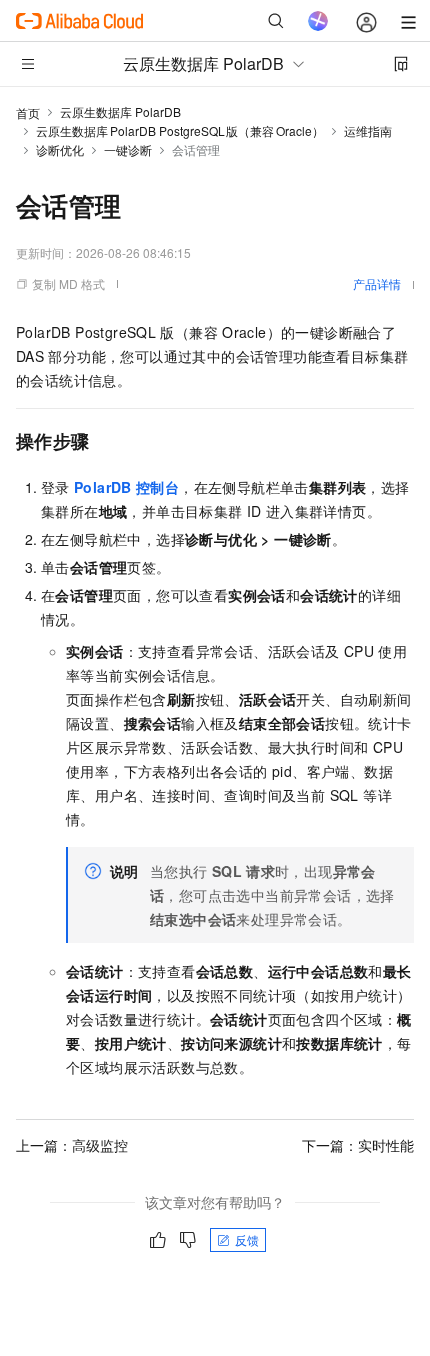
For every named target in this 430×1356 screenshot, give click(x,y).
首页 (28, 112)
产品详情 (377, 283)
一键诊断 (128, 149)
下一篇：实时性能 (358, 1145)
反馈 (247, 1239)
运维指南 (368, 130)
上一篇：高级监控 (72, 1145)
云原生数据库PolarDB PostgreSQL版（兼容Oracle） (180, 130)
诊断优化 (60, 149)
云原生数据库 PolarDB (120, 111)
